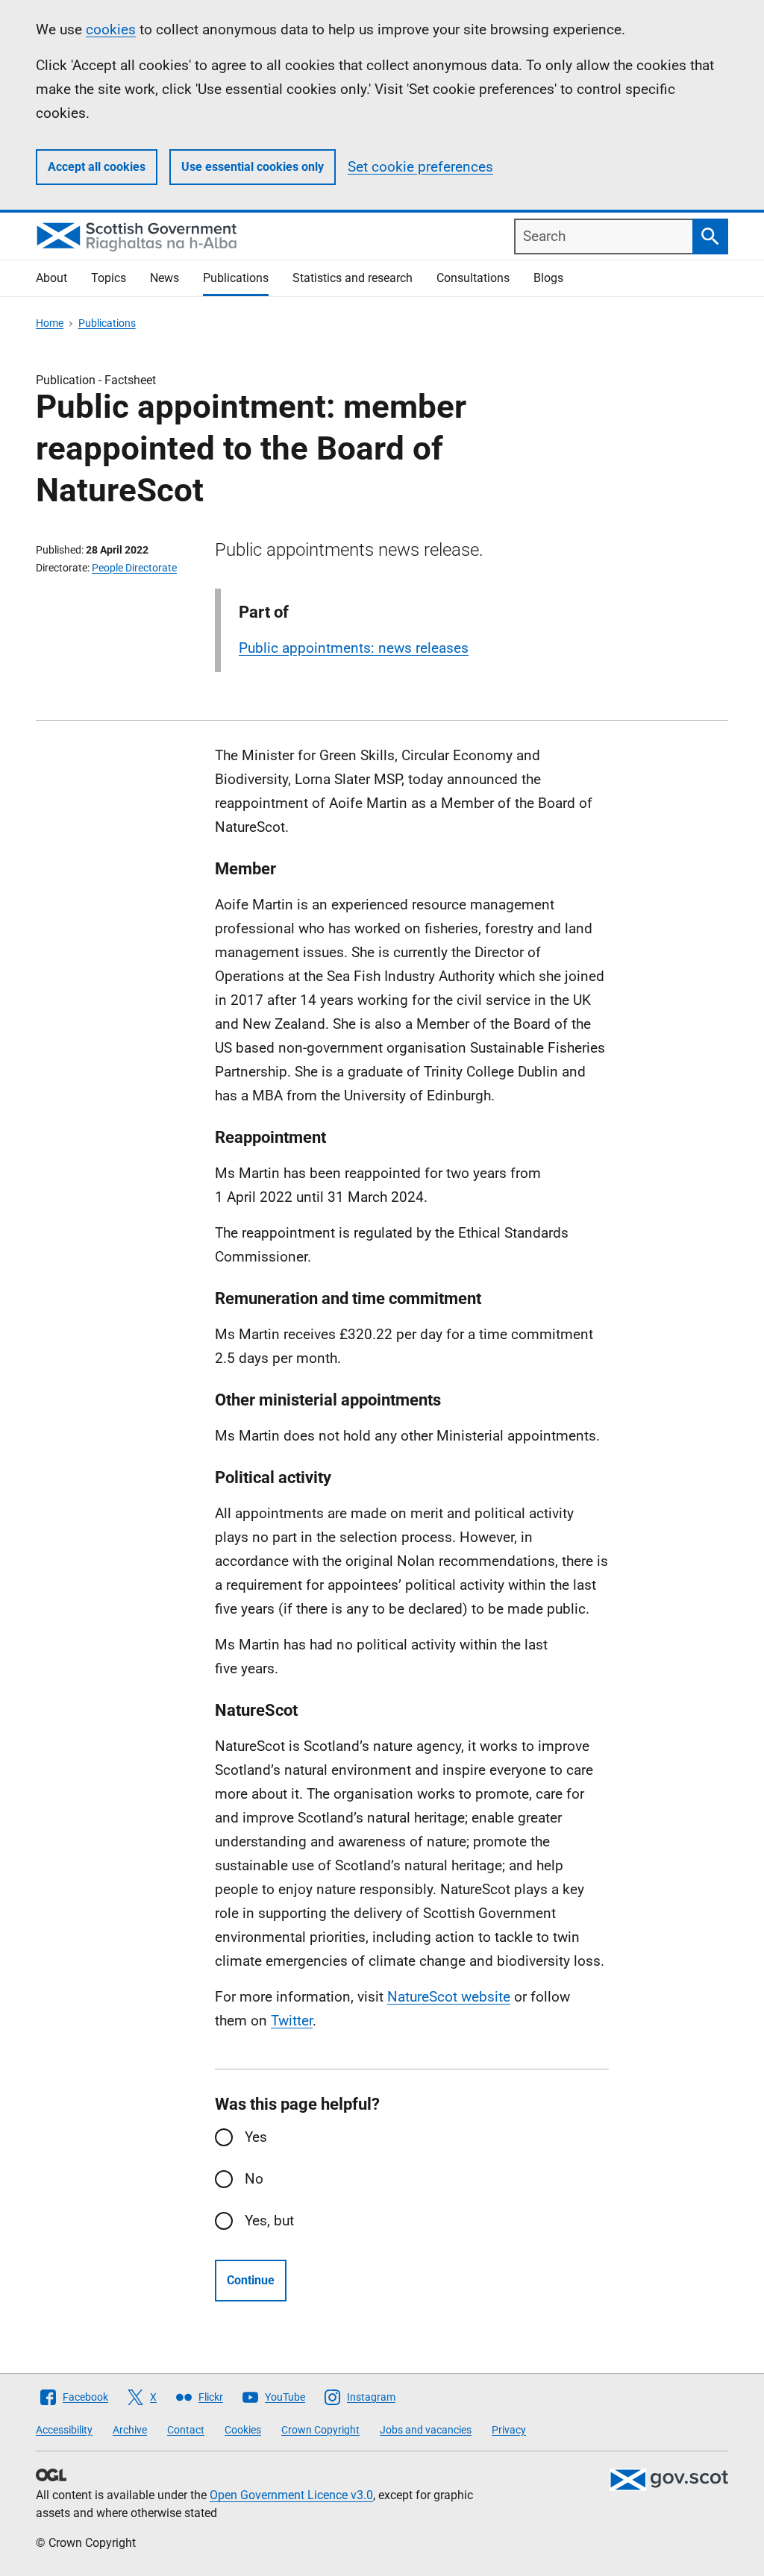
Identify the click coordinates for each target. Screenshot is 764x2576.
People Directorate (134, 568)
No (254, 2179)
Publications (236, 278)
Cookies (243, 2430)
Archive (130, 2430)
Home (50, 323)
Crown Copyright (320, 2430)
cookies (111, 29)
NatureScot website (449, 1997)
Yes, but (269, 2221)
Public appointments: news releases (354, 648)
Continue (251, 2280)
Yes (256, 2137)
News (165, 278)
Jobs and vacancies (426, 2430)
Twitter (292, 2021)
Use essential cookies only (253, 167)
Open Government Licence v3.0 (291, 2495)
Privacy (509, 2430)
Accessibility (64, 2430)
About (51, 278)
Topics (109, 278)
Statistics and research (353, 278)
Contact (186, 2430)
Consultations (473, 278)
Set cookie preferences (420, 167)
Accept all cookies (97, 167)
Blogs (548, 278)
